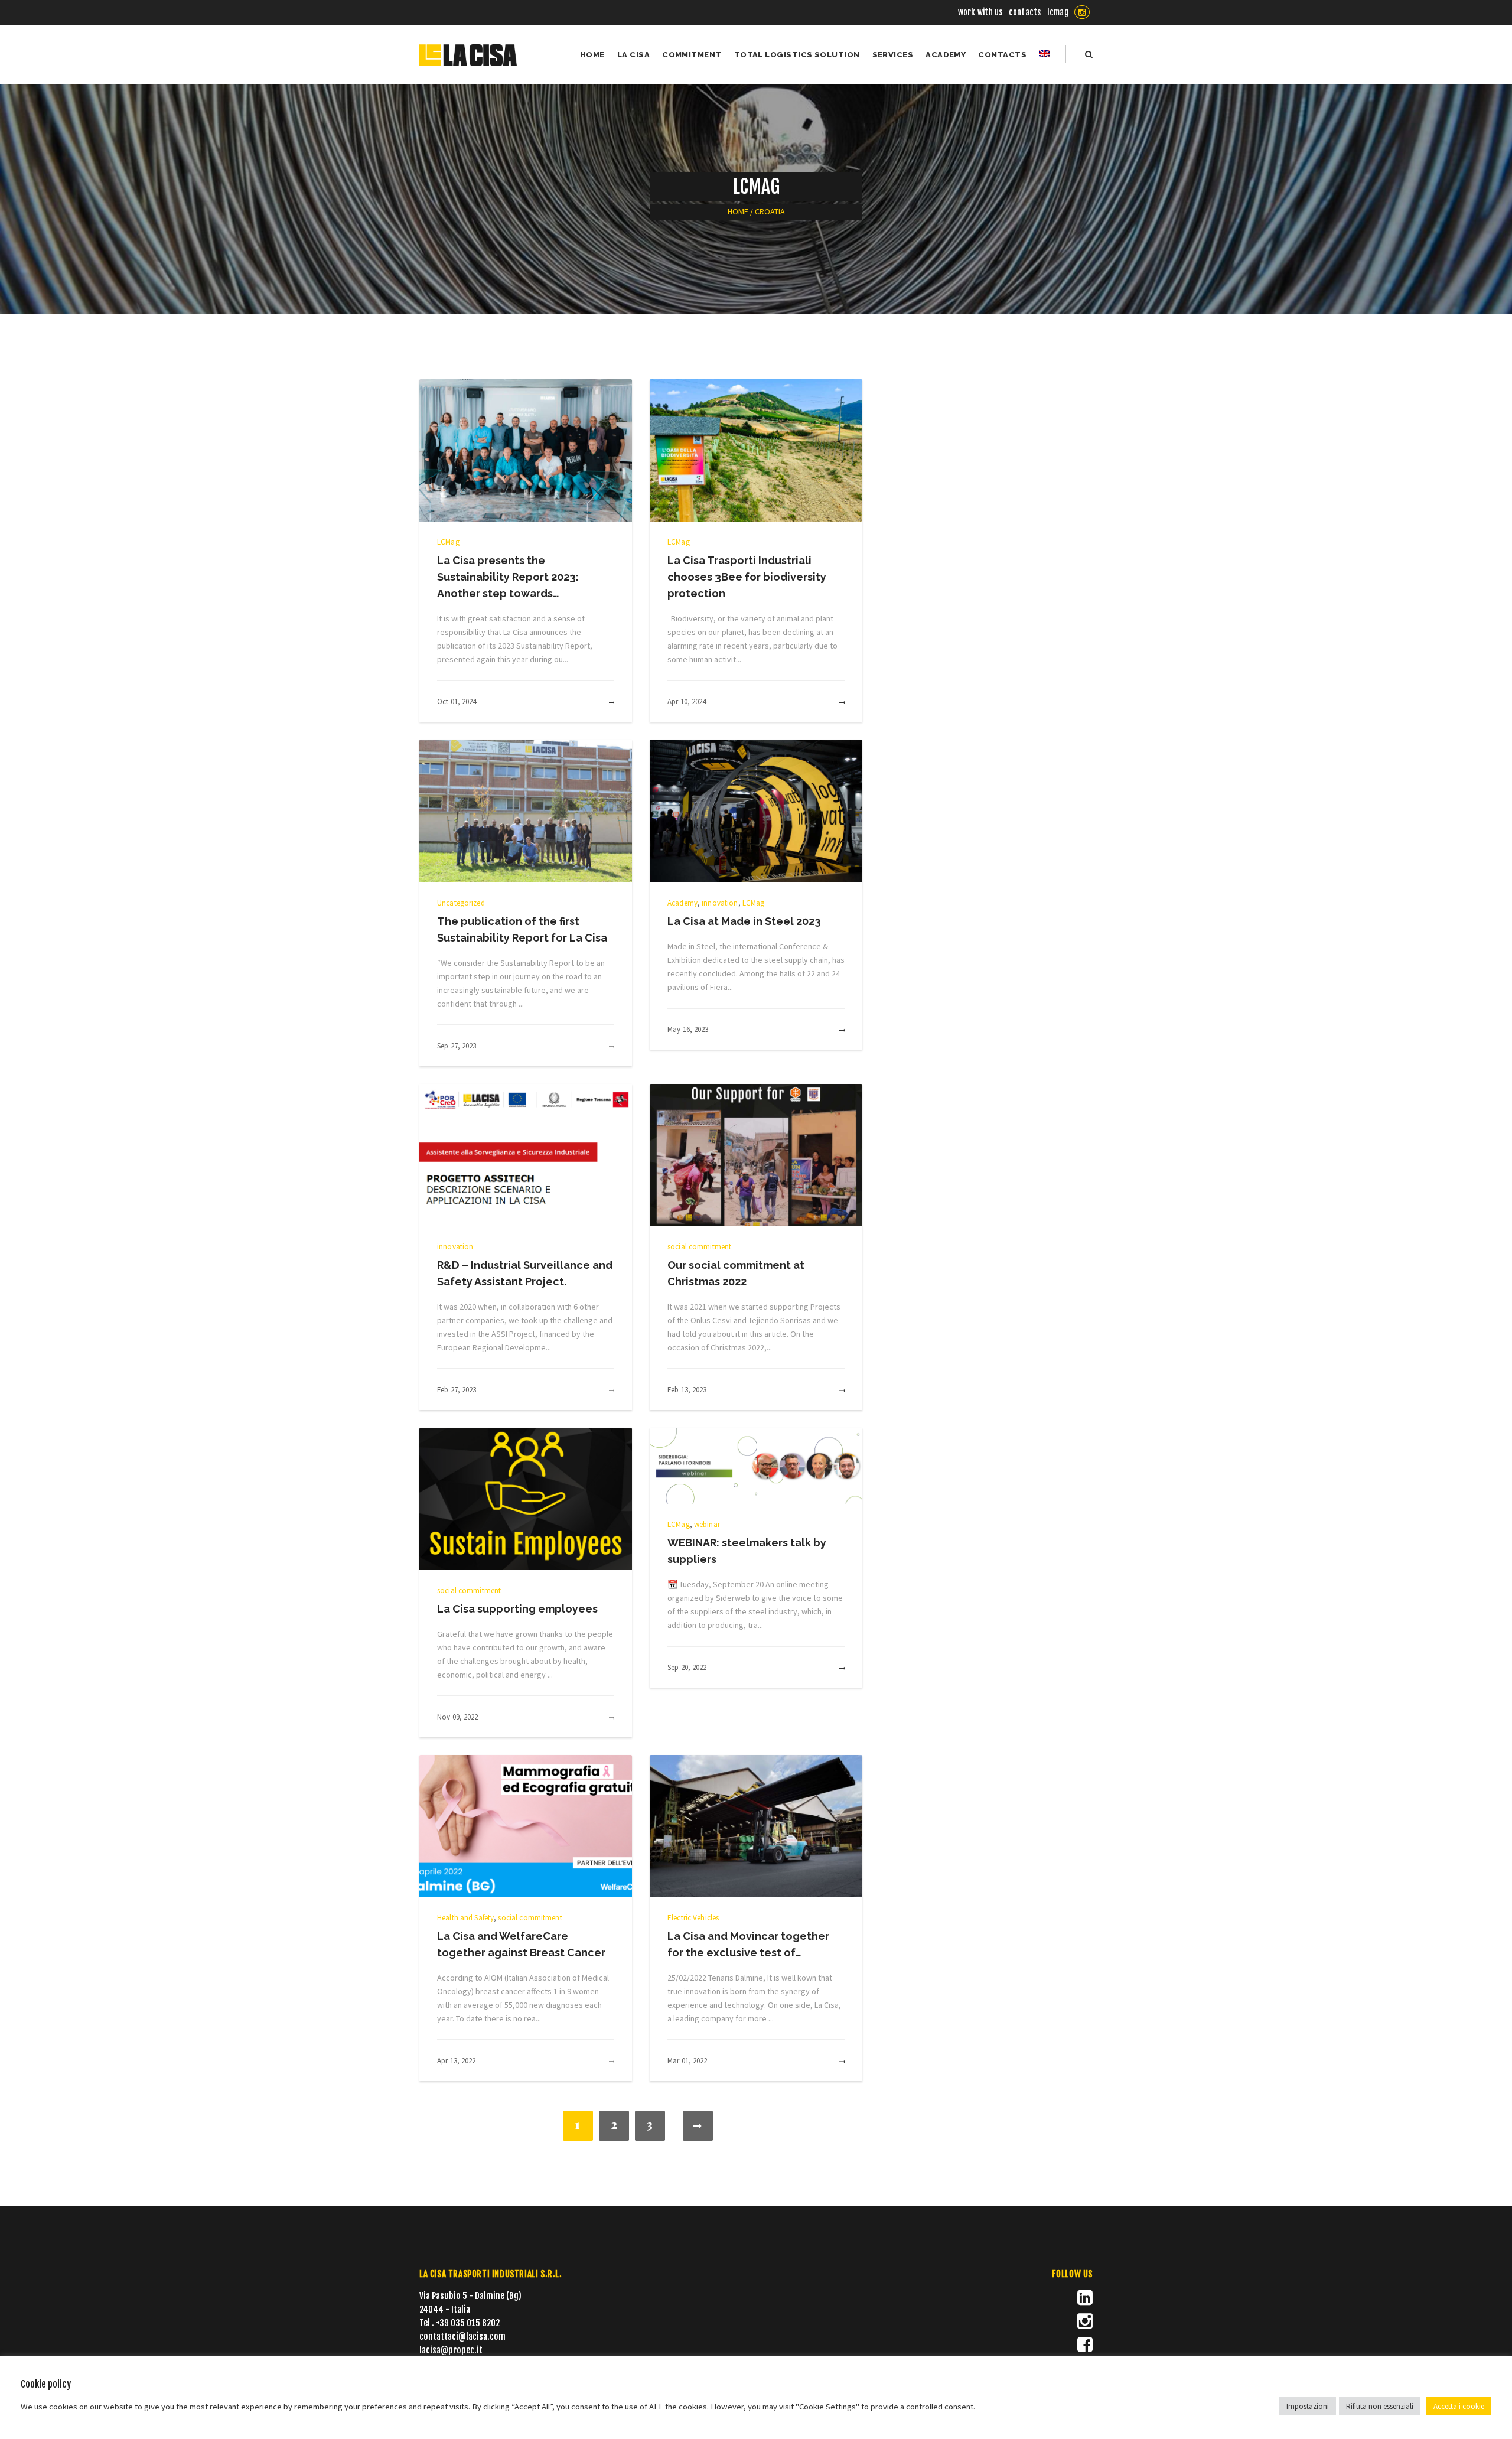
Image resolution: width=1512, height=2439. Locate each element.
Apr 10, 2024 (687, 701)
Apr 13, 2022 (457, 2061)
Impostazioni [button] (1308, 2406)
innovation (720, 903)
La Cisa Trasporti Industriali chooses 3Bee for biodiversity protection (747, 577)
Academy (682, 903)
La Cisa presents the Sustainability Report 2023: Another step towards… (508, 577)
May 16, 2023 (688, 1029)
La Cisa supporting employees (517, 1609)
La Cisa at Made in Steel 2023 (744, 921)
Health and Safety (465, 1918)
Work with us (980, 12)
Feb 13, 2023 (687, 1390)
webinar (707, 1524)
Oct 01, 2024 (457, 701)
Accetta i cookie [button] (1459, 2406)
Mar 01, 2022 (687, 2061)
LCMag (1058, 12)
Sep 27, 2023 (457, 1046)
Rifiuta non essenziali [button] (1380, 2406)
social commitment (699, 1247)
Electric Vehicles (693, 1918)
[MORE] (599, 703)
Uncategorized (461, 903)
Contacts (1025, 12)
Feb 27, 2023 (457, 1390)
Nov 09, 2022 (458, 1717)
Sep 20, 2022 (687, 1667)
